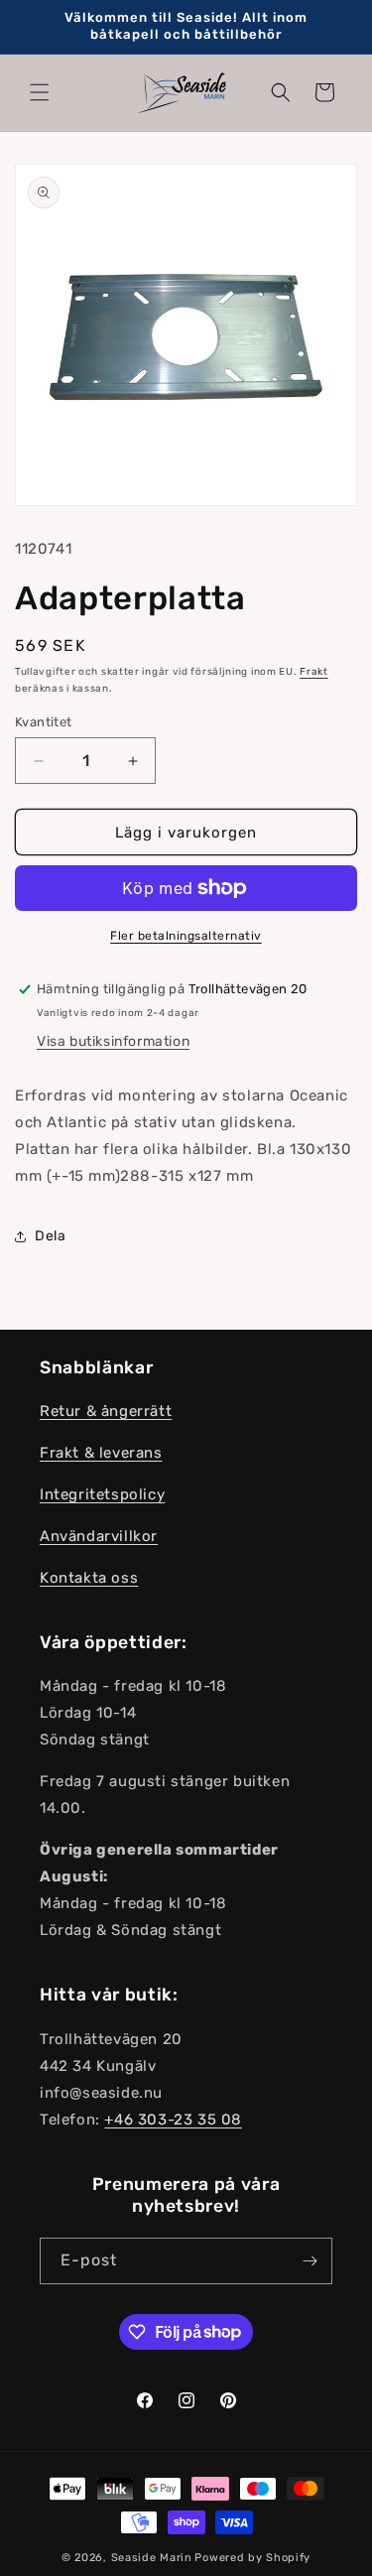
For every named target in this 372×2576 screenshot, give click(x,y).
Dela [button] (50, 1236)
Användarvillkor (99, 1536)
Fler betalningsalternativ (186, 936)
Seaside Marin (152, 2558)
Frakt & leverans (101, 1453)
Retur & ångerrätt (106, 1411)
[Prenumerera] (310, 2261)
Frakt (314, 672)
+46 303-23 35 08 (173, 2120)
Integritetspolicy (102, 1494)
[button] (40, 92)
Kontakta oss (89, 1578)
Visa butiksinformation (113, 1041)
